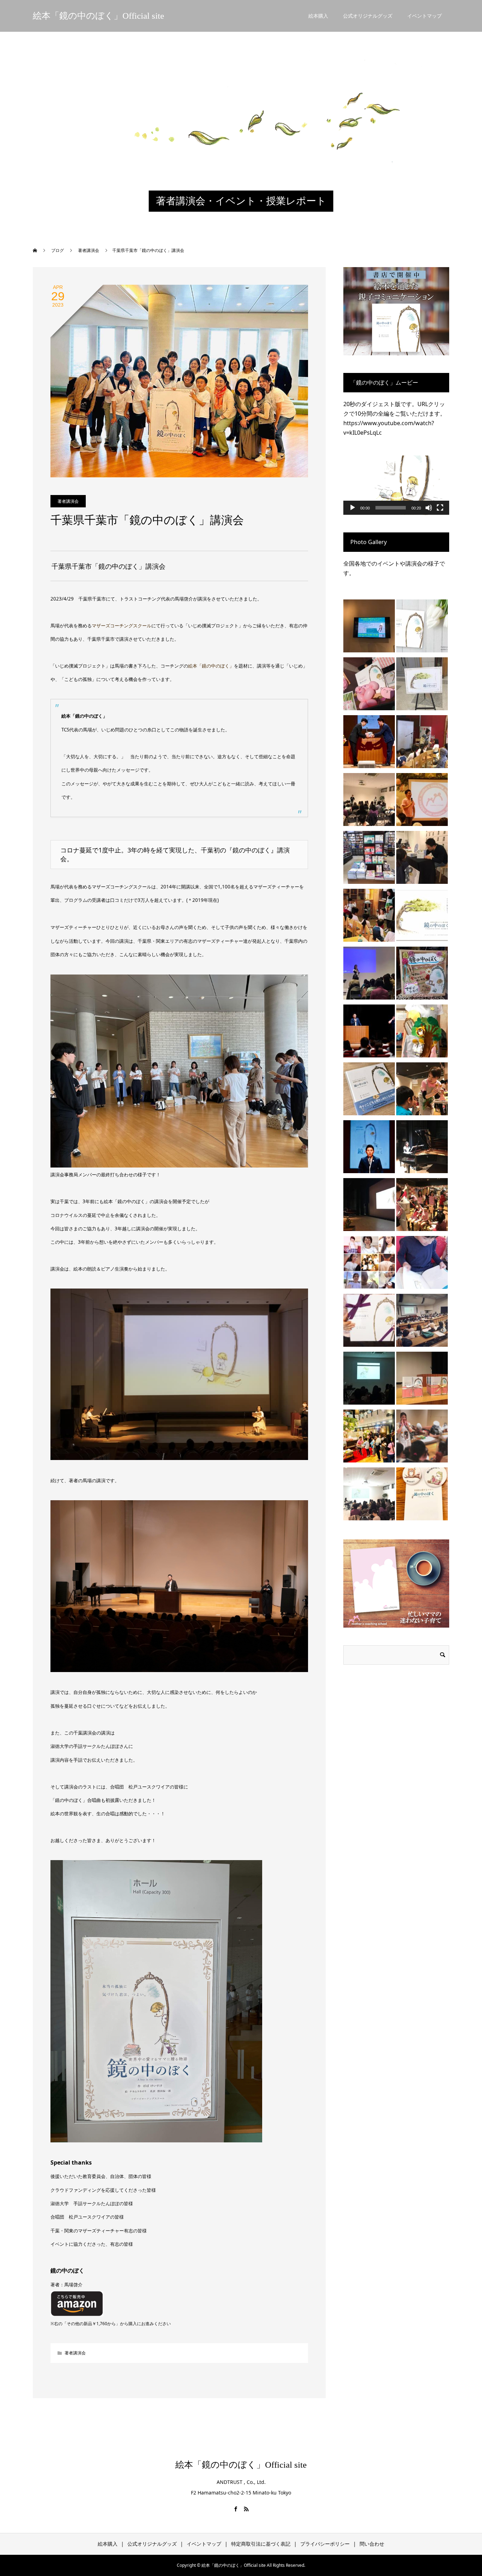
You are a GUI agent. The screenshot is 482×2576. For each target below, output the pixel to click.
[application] (396, 485)
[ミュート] (429, 508)
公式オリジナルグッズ (368, 16)
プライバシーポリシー (325, 2544)
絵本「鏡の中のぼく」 (211, 666)
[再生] (353, 508)
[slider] (391, 508)
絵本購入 (318, 16)
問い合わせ (372, 2544)
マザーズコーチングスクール (122, 626)
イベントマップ (424, 16)
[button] (396, 485)
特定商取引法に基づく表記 (261, 2544)
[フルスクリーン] (440, 508)
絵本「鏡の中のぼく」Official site (98, 16)
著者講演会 (68, 501)
